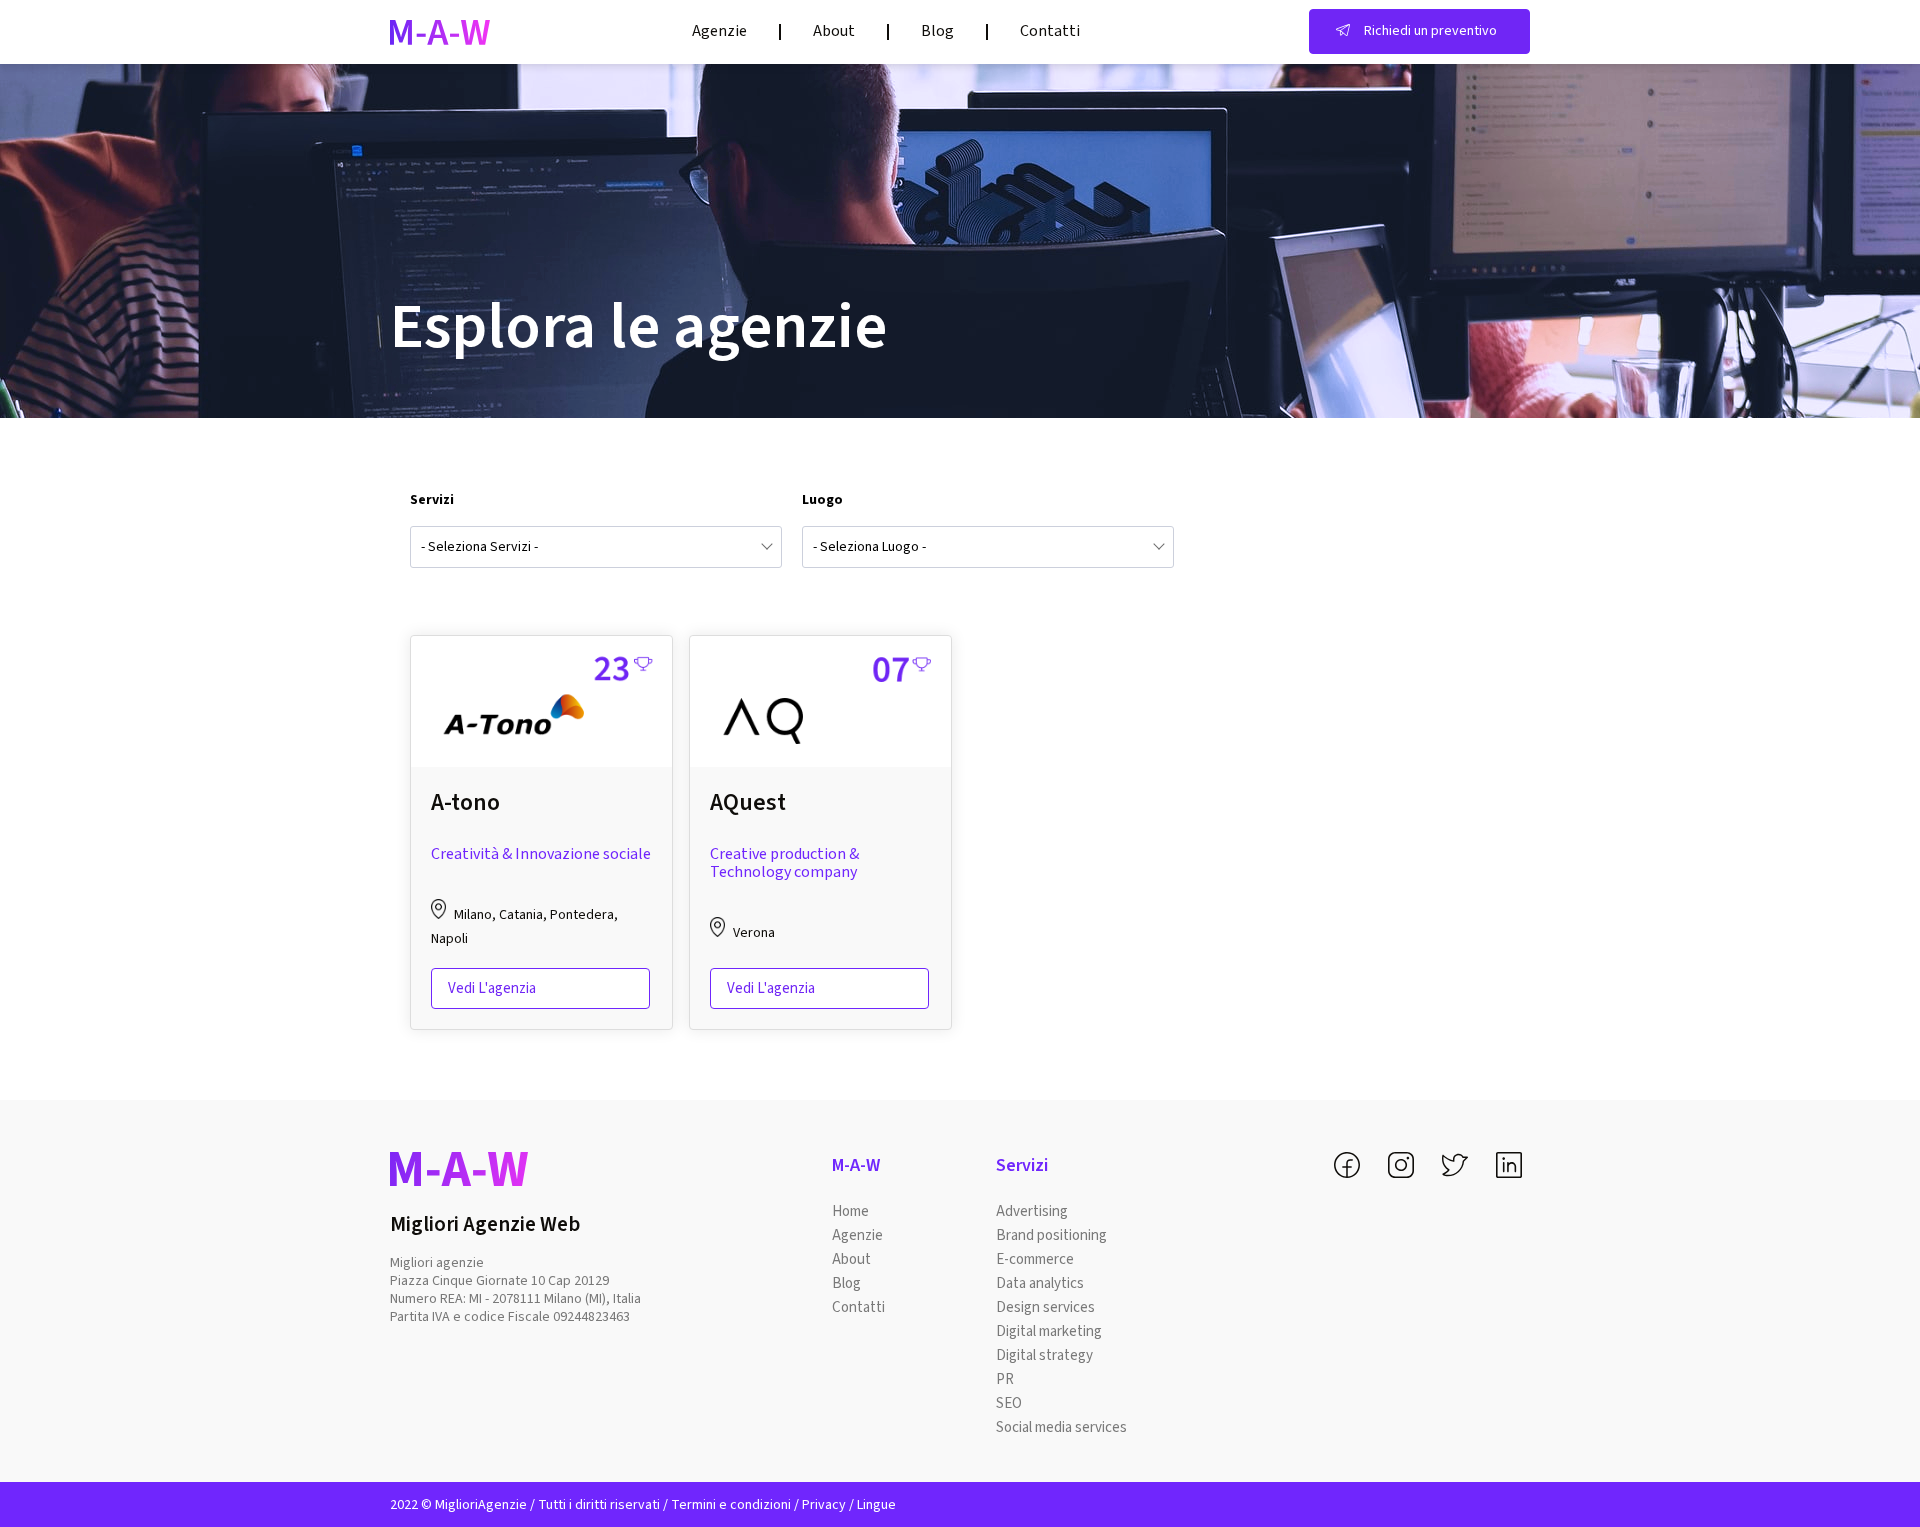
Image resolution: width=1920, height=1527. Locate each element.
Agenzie (719, 31)
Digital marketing (1049, 1331)
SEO (1009, 1403)
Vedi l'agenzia (492, 988)
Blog (937, 31)
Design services (1045, 1307)
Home (850, 1211)
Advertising (1032, 1211)
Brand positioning (1051, 1235)
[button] (1419, 31)
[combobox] (596, 547)
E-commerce (1035, 1259)
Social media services (1061, 1427)
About (834, 31)
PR (1005, 1379)
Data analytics (1040, 1283)
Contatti (1050, 31)
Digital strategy (1044, 1355)
